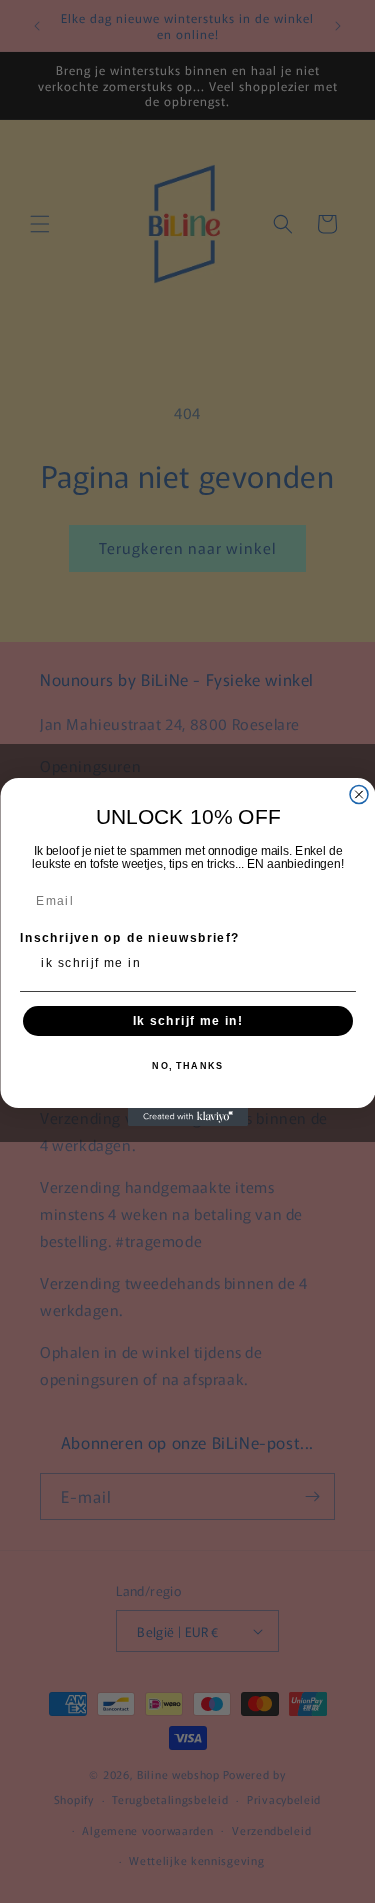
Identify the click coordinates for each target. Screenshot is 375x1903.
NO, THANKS (187, 1066)
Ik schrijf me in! (187, 1020)
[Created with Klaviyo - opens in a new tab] (188, 1117)
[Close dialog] (359, 794)
